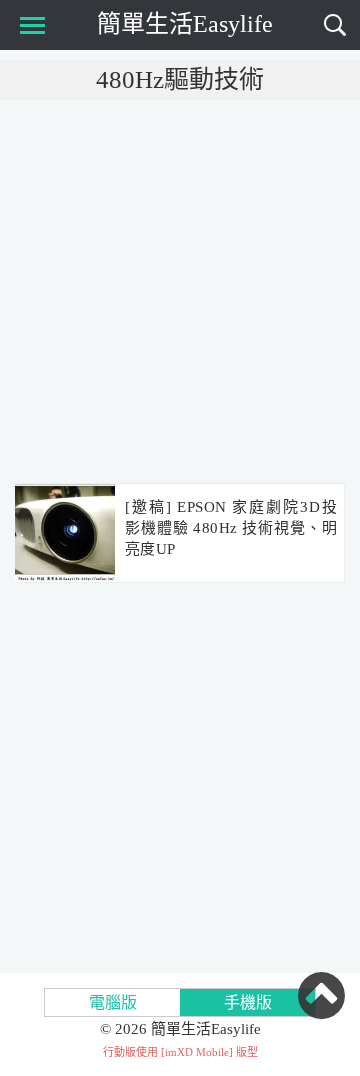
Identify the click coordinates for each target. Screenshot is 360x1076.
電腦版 (113, 1002)
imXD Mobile (197, 1052)
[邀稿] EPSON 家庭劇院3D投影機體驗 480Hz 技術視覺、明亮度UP (231, 528)
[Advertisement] (180, 290)
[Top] (321, 994)
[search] (335, 25)
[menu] (28, 25)
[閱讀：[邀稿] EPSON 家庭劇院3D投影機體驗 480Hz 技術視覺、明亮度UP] (65, 534)
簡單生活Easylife (185, 24)
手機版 (248, 1002)
